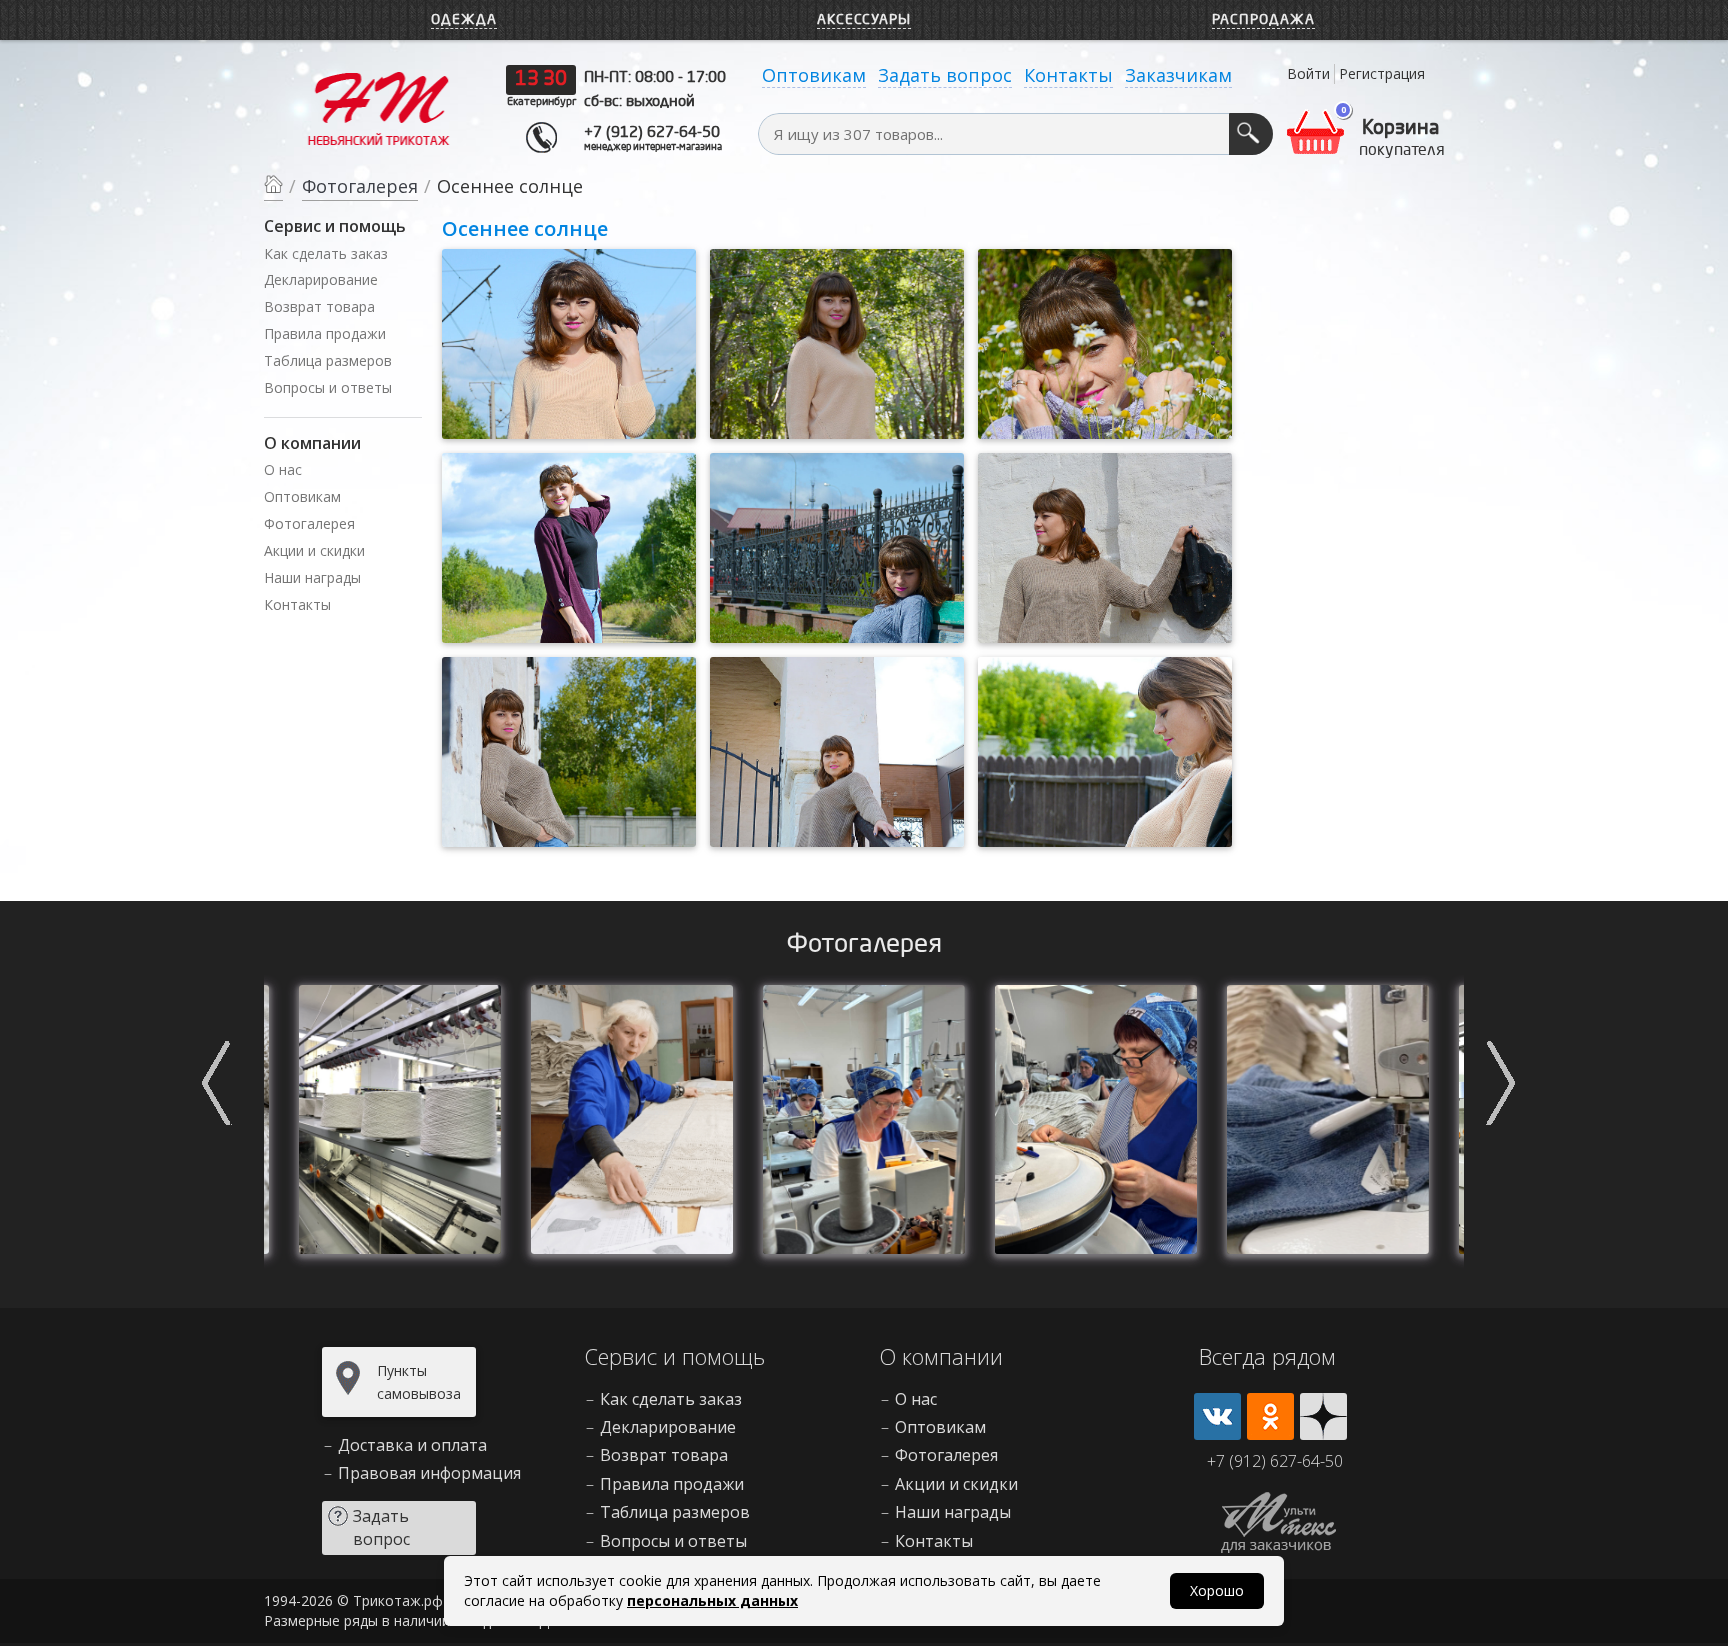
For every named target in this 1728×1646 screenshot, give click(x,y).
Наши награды (312, 577)
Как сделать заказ (326, 253)
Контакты (1068, 75)
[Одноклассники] (1270, 1416)
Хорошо (1217, 1590)
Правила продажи (325, 333)
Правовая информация (429, 1473)
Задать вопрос (945, 75)
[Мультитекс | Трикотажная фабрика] (379, 107)
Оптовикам (814, 75)
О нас (283, 469)
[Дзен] (1323, 1416)
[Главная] (273, 187)
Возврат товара (319, 306)
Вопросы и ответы (328, 387)
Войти (1308, 73)
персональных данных (712, 1600)
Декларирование (321, 279)
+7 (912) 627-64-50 (652, 133)
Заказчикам (1178, 75)
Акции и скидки (314, 550)
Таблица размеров (328, 360)
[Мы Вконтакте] (1217, 1416)
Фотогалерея (309, 523)
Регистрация (1382, 73)
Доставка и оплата (412, 1445)
